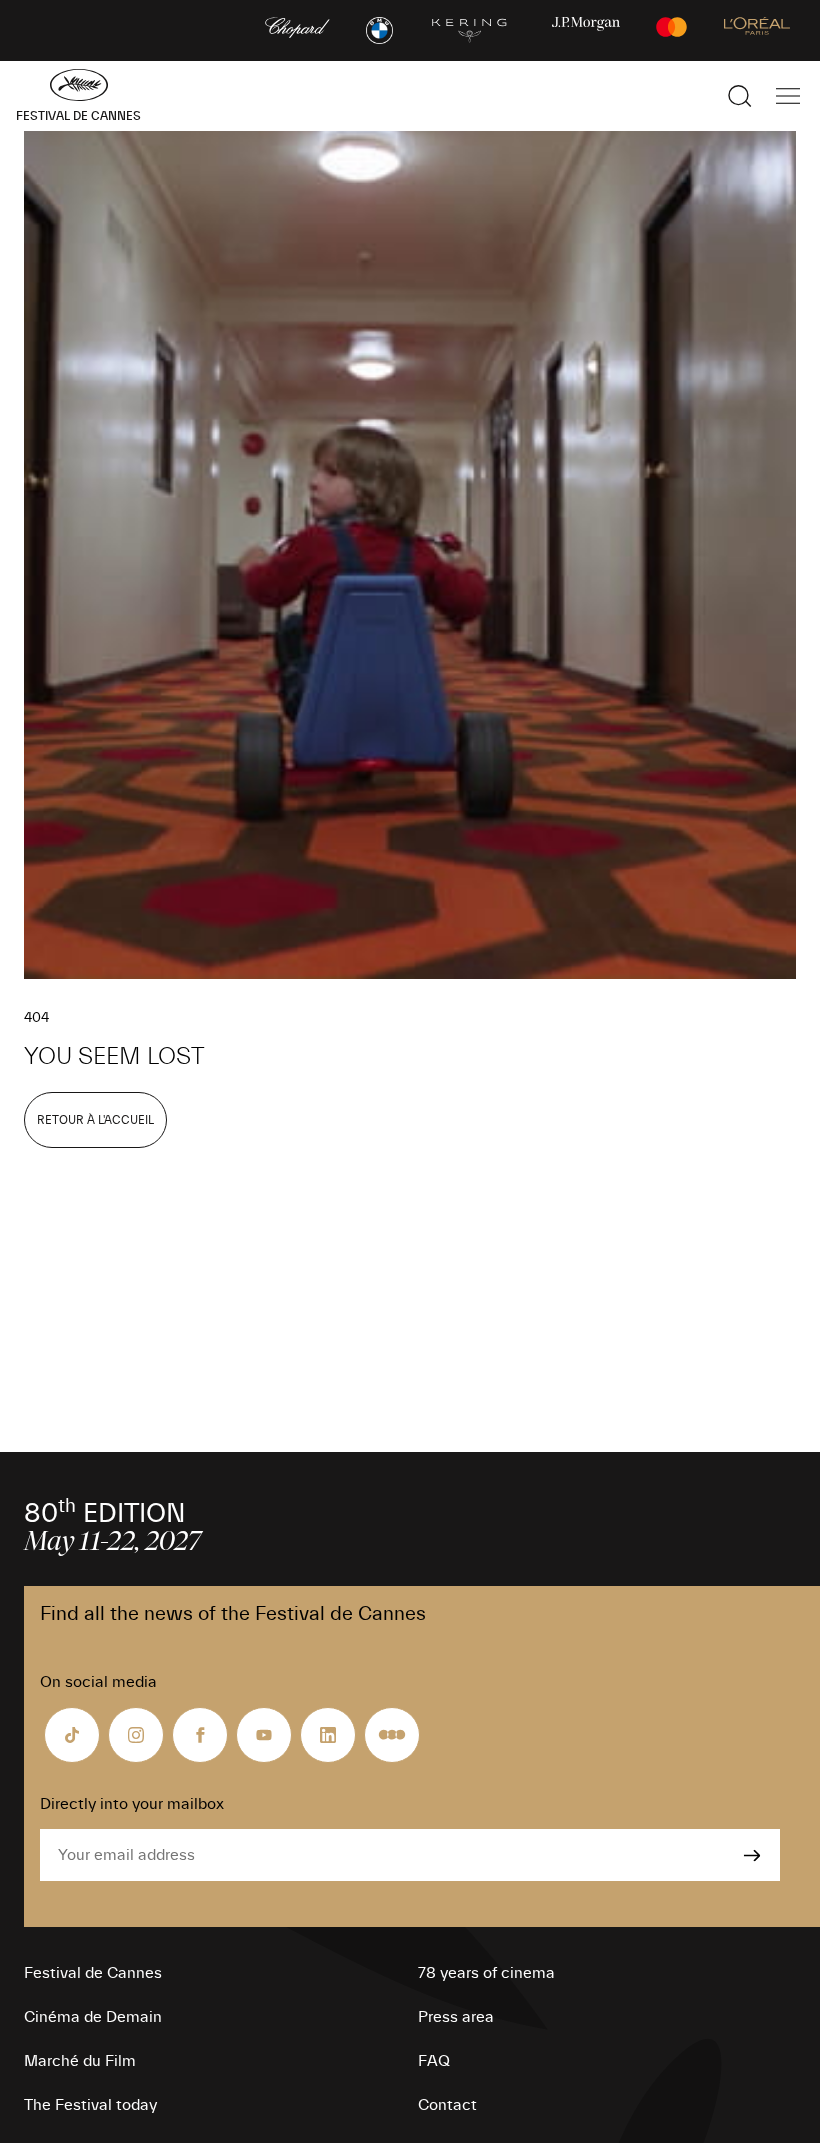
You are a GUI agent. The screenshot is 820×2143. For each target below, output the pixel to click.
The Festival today (90, 2105)
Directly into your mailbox (132, 1804)
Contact (447, 2105)
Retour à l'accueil (95, 1120)
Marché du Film (80, 2061)
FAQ (434, 2061)
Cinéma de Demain (93, 2017)
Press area (456, 2017)
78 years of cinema (486, 1973)
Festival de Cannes (93, 1973)
